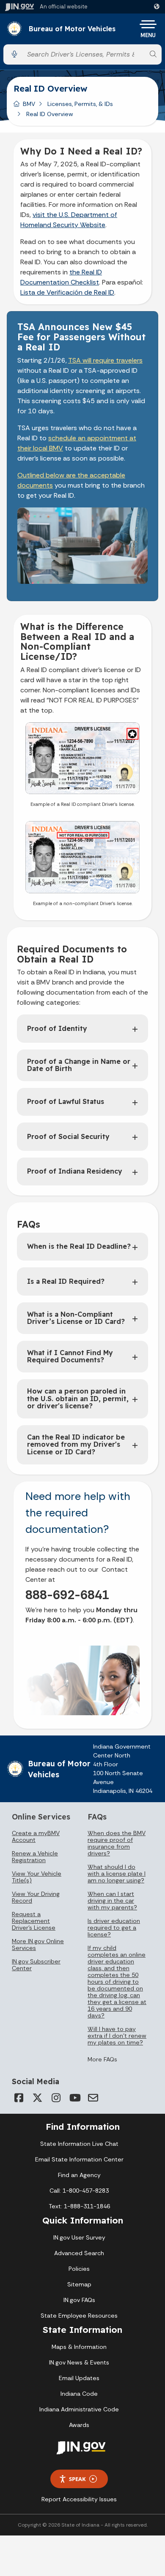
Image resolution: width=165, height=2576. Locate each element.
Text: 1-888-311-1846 (79, 2206)
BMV (29, 104)
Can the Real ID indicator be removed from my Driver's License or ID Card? (76, 1444)
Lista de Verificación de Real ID (67, 292)
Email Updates (79, 2378)
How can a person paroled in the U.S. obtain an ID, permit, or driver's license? (78, 1398)
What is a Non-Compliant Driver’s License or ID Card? (76, 1318)
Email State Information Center (79, 2159)
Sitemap (79, 2284)
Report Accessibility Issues (79, 2499)
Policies (79, 2269)
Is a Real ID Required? (66, 1281)
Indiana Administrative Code (79, 2409)
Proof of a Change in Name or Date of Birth (79, 1065)
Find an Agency (79, 2175)
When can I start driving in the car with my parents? (112, 1901)
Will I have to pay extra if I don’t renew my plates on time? (117, 2036)
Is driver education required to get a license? (114, 1928)
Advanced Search (79, 2253)
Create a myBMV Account (36, 1836)
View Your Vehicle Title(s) (37, 1877)
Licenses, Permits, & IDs (80, 104)
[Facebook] (19, 2098)
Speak (77, 2479)
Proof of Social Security (68, 1136)
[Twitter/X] (37, 2098)
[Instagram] (56, 2098)
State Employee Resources (79, 2316)
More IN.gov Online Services (38, 1944)
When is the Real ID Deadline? (79, 1246)
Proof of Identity (57, 1028)
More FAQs (102, 2059)
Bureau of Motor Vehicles (72, 29)
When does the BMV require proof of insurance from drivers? (117, 1843)
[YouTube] (74, 2098)
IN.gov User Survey (79, 2237)
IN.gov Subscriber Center (36, 1965)
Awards (79, 2425)
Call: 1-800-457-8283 (79, 2191)
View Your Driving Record (36, 1897)
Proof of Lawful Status (66, 1101)
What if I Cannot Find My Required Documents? (70, 1356)
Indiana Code (79, 2394)
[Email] (93, 2098)
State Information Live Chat (79, 2144)
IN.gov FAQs (79, 2300)
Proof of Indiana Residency (75, 1171)
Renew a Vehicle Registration (35, 1857)
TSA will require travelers (105, 360)
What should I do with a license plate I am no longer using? (117, 1874)
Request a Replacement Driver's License (34, 1921)
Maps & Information (79, 2347)
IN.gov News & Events (79, 2362)
